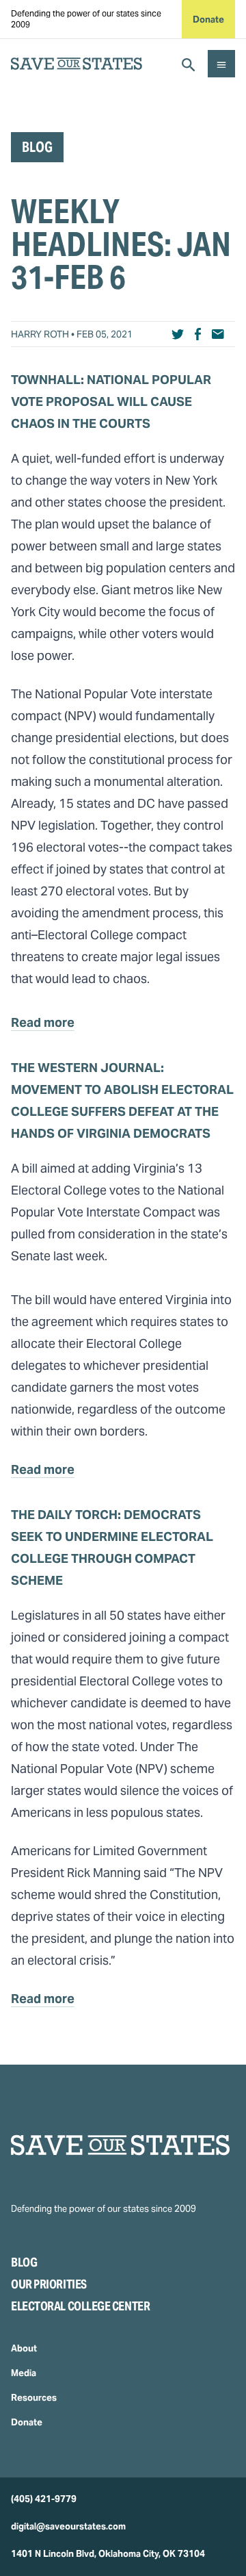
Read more (43, 1022)
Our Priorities (49, 2284)
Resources (34, 2398)
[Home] (123, 2145)
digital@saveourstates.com (68, 2526)
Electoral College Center (80, 2306)
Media (24, 2373)
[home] (77, 64)
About (24, 2348)
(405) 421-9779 (44, 2499)
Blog (24, 2262)
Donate (208, 20)
